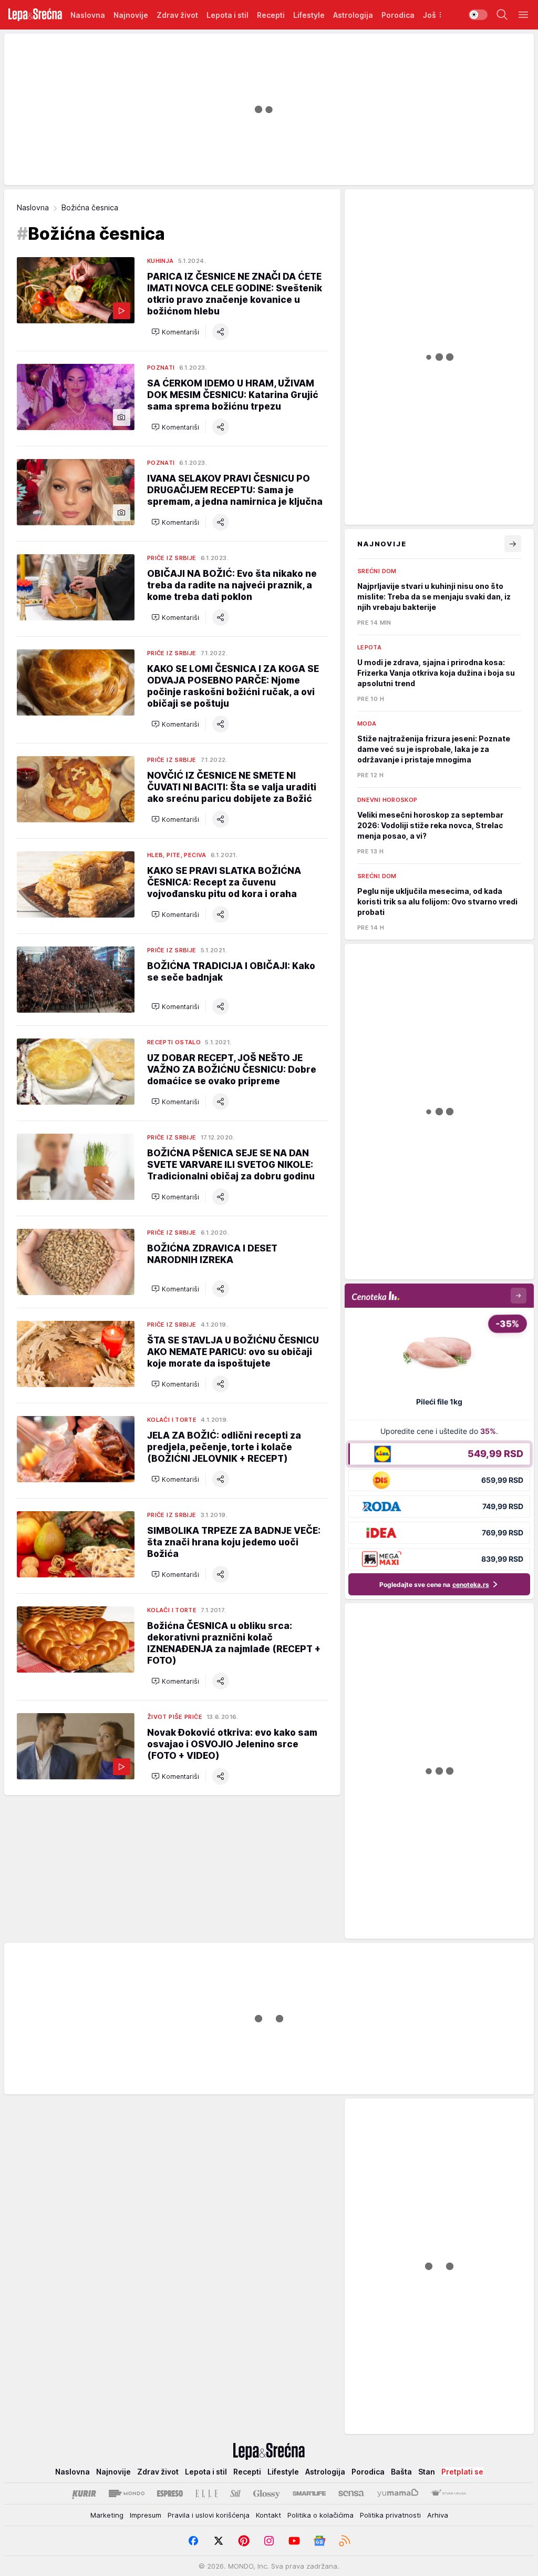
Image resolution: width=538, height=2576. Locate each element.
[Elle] (206, 2493)
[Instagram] (269, 2541)
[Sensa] (351, 2493)
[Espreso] (170, 2493)
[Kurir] (84, 2493)
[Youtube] (294, 2541)
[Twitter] (219, 2541)
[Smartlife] (309, 2493)
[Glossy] (267, 2493)
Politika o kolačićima (320, 2515)
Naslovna (33, 207)
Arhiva (438, 2515)
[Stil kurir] (235, 2493)
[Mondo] (127, 2493)
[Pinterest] (244, 2541)
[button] (175, 332)
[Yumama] (398, 2493)
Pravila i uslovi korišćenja (209, 2515)
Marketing (107, 2515)
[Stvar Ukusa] (448, 2493)
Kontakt (268, 2515)
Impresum (146, 2515)
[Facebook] (193, 2541)
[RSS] (345, 2541)
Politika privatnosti (390, 2515)
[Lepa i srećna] (35, 15)
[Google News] (319, 2541)
